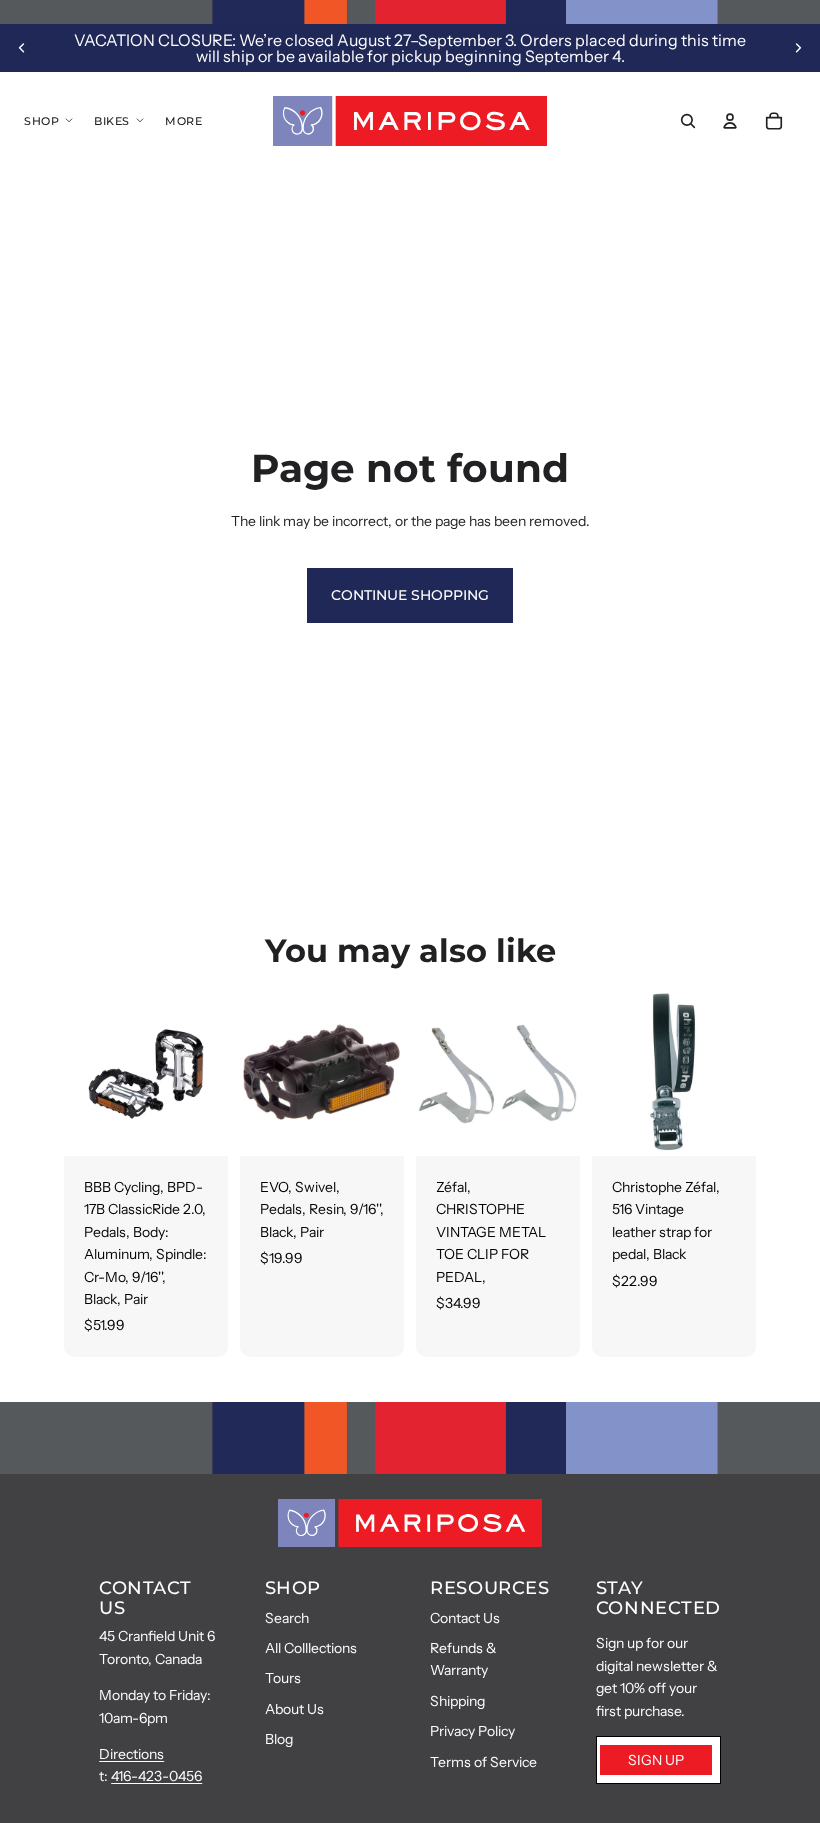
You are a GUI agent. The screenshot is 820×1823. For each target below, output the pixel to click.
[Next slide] (798, 48)
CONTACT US (145, 1598)
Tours (283, 1678)
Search (287, 1618)
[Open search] (688, 121)
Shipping (457, 1701)
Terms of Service (483, 1762)
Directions (131, 1754)
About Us (294, 1709)
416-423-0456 (156, 1776)
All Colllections (311, 1648)
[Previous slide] (22, 48)
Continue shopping (410, 595)
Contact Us (465, 1618)
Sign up (656, 1760)
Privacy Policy (472, 1731)
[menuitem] (183, 121)
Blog (279, 1739)
